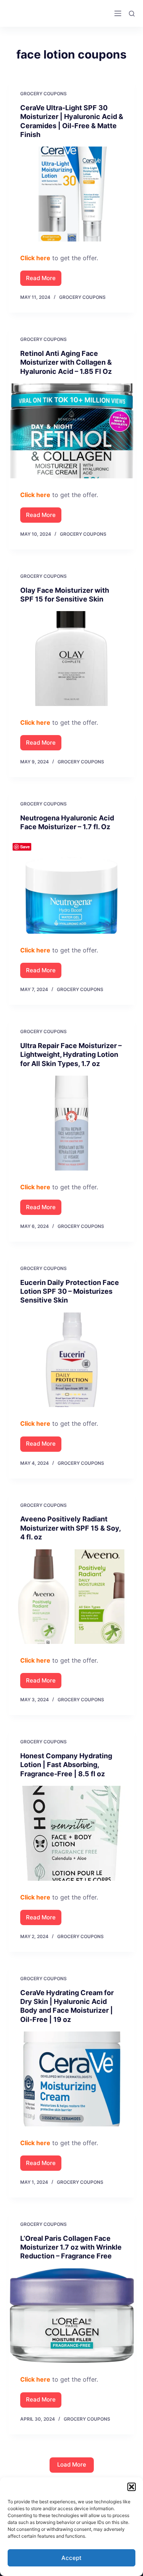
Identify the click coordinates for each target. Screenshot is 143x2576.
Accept (71, 2558)
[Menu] (118, 13)
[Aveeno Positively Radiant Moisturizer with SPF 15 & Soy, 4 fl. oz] (72, 1597)
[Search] (132, 14)
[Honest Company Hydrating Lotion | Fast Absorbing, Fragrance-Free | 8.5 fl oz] (72, 1833)
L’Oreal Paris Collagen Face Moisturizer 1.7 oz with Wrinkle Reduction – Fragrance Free (71, 2247)
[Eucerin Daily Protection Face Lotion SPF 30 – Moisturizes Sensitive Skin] (72, 1360)
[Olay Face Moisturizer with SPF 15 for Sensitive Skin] (72, 659)
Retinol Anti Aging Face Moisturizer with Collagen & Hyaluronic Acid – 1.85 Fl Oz (66, 362)
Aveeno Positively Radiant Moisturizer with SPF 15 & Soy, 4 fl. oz (70, 1528)
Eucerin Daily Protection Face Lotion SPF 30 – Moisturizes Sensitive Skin (70, 1291)
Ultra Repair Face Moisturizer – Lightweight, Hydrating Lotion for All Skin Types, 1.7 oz (71, 1055)
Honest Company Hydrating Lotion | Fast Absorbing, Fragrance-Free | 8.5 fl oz (66, 1765)
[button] (132, 2487)
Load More (72, 2464)
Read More (44, 280)
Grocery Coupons (43, 94)
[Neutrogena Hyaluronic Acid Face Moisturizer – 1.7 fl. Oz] (72, 887)
